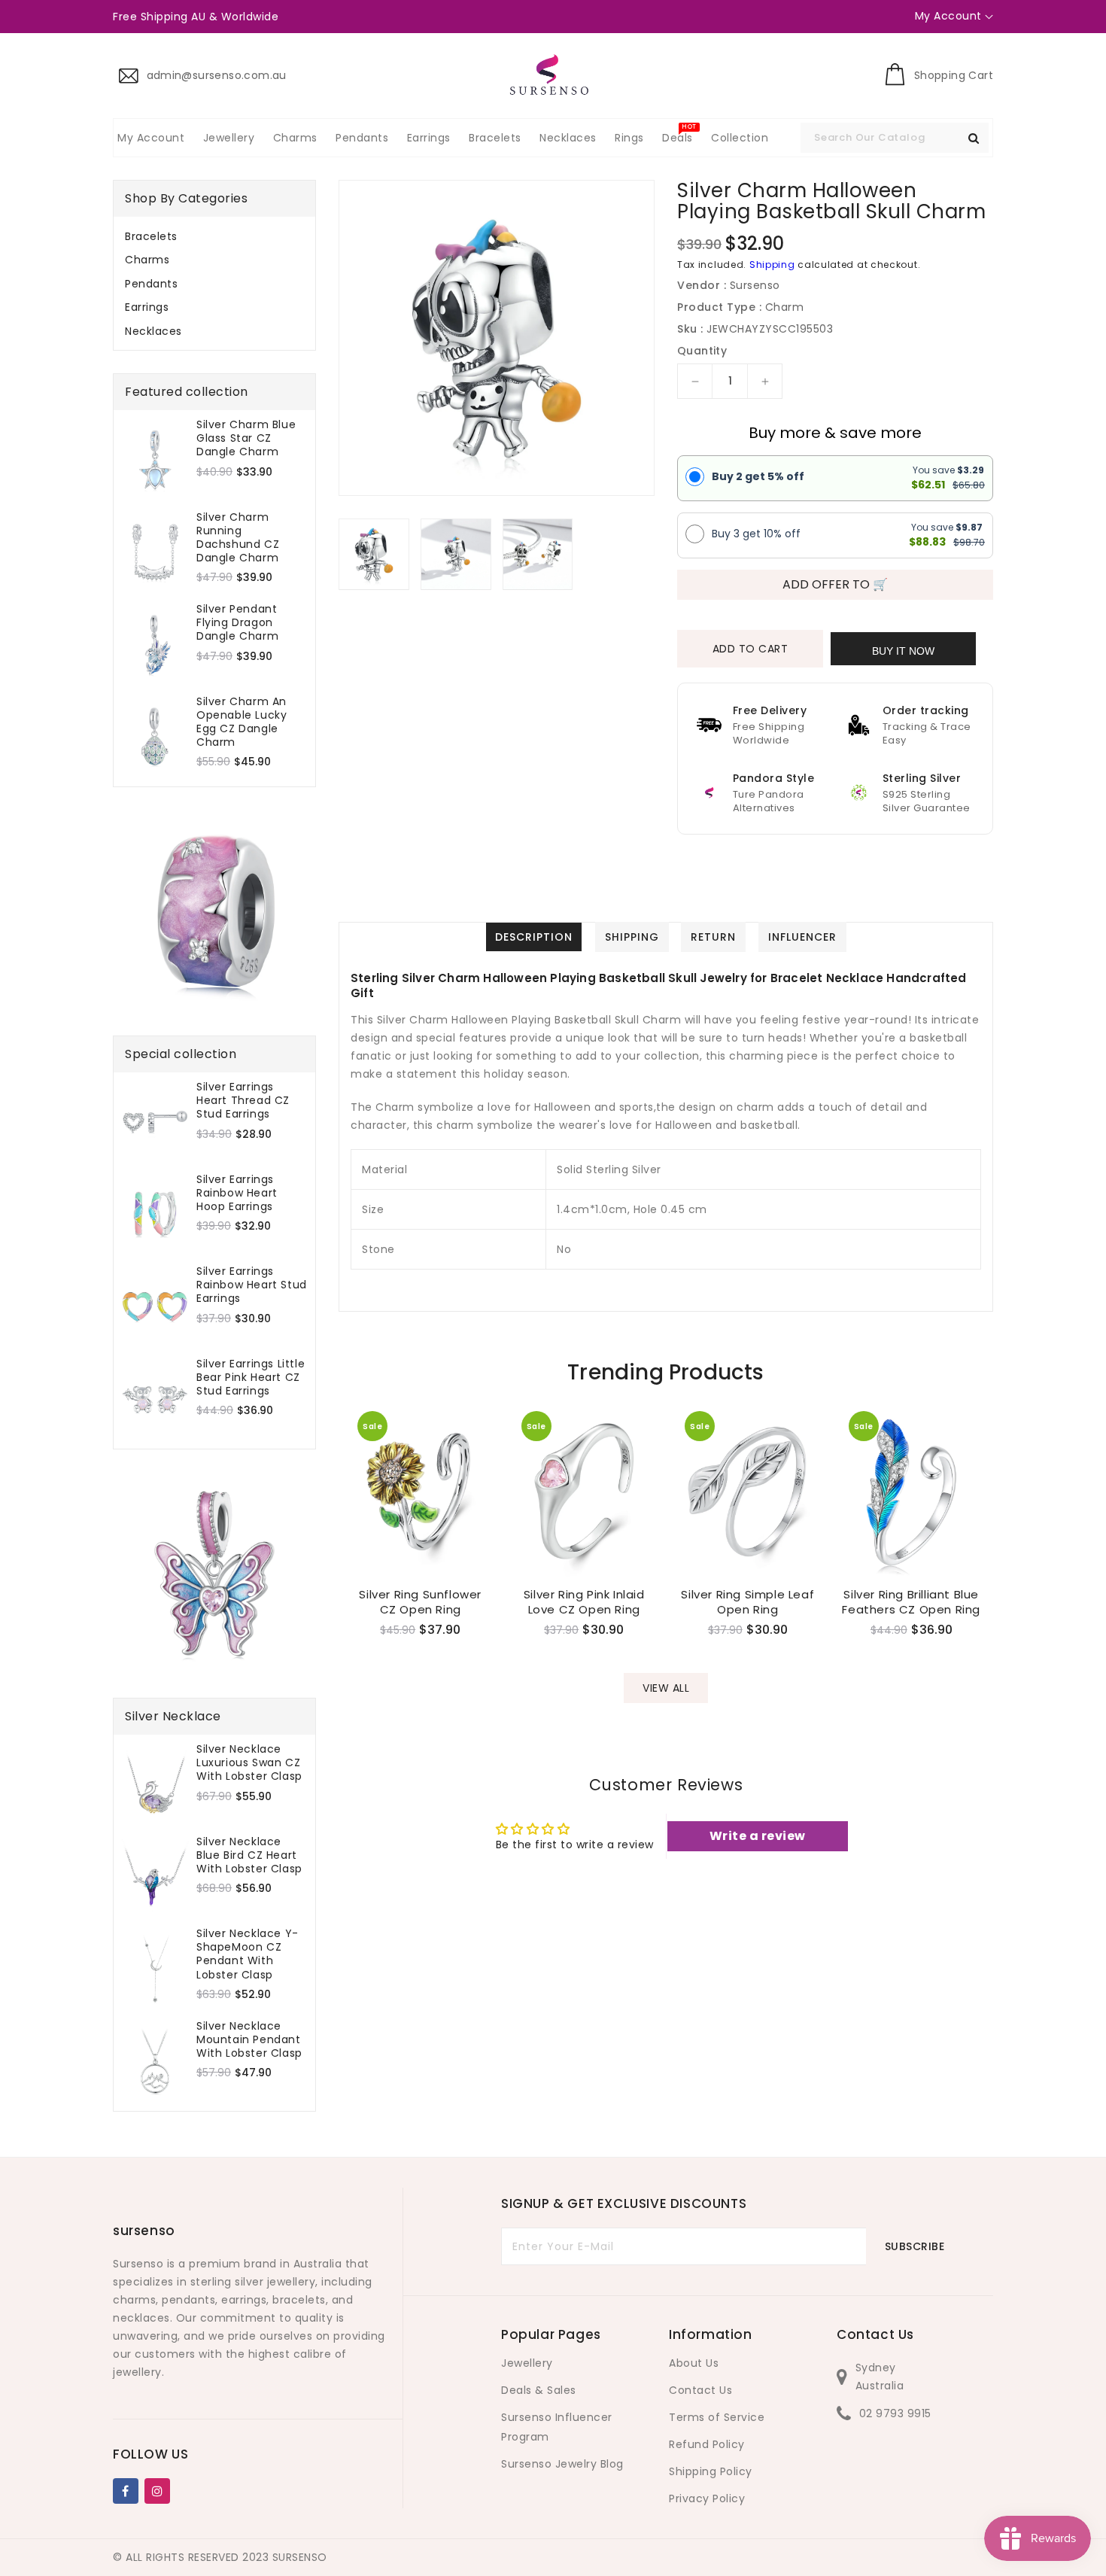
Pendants (151, 284)
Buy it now (903, 651)
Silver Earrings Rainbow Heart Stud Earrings (252, 1285)
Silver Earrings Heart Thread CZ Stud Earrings (243, 1101)
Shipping (772, 265)
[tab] (214, 236)
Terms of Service (717, 2417)
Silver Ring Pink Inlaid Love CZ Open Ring (584, 1602)
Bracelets (151, 236)
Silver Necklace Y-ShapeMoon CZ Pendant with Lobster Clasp (248, 1954)
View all (666, 1688)
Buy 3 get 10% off (756, 534)
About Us (694, 2363)
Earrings (147, 307)
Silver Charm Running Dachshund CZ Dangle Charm (238, 538)
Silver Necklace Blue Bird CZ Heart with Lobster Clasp (249, 1855)
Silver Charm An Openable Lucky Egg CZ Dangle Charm (242, 722)
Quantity (702, 351)
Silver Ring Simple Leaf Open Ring (747, 1602)
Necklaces (153, 331)
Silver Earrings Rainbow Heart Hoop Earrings (237, 1193)
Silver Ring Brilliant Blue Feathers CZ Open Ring (911, 1602)
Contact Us (700, 2390)
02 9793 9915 (895, 2413)
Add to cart (750, 649)
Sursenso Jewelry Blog (562, 2464)
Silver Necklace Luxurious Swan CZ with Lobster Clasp (249, 1763)
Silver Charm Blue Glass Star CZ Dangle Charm (246, 438)
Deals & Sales (539, 2390)
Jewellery (527, 2363)
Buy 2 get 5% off (758, 476)
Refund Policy (707, 2444)
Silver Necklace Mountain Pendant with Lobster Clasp (249, 2040)
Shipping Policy (711, 2471)
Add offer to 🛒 (835, 584)
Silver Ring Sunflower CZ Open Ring (420, 1602)
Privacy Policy (707, 2498)
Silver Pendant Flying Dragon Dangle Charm (237, 623)
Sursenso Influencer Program (557, 2427)
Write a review (758, 1836)
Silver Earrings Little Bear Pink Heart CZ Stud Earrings (251, 1378)
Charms (147, 260)
